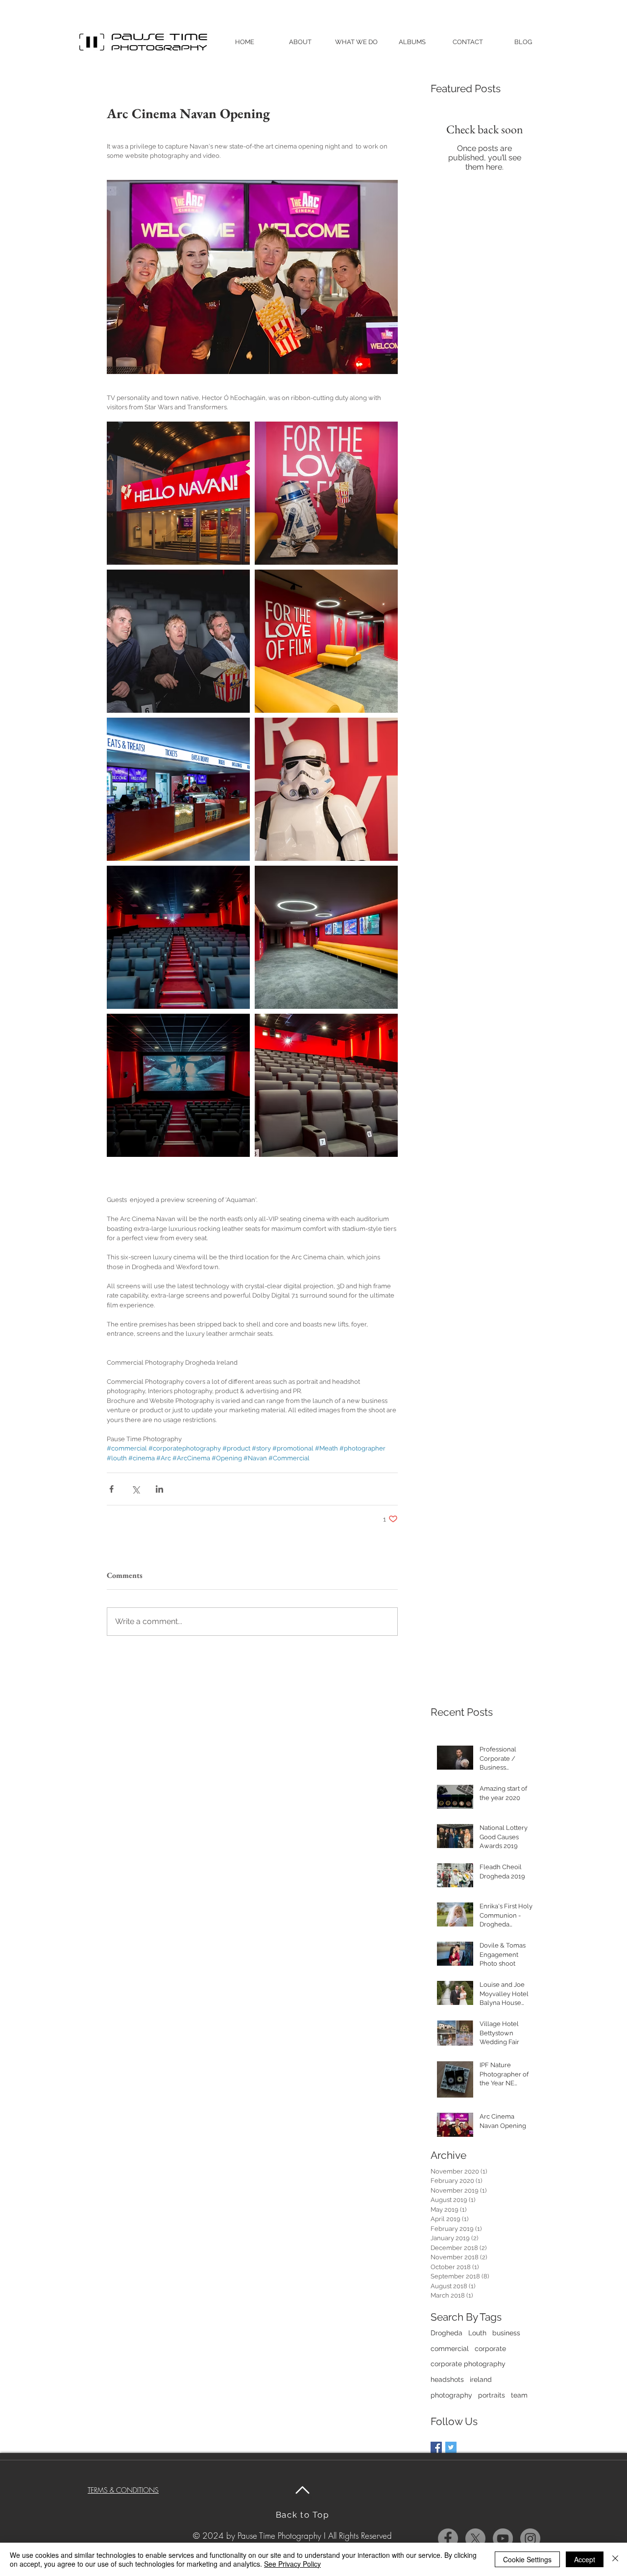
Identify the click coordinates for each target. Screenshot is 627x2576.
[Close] (615, 2559)
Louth (477, 2333)
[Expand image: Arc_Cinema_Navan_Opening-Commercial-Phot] (178, 493)
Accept (585, 2559)
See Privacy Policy (292, 2564)
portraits (492, 2395)
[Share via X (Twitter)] (135, 1489)
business (506, 2333)
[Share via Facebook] (111, 1489)
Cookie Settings (527, 2559)
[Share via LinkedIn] (159, 1489)
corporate (490, 2349)
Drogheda (446, 2333)
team (519, 2395)
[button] (356, 42)
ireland (481, 2379)
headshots (447, 2379)
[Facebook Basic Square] (436, 2447)
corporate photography (468, 2364)
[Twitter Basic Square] (451, 2447)
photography (451, 2395)
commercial (450, 2349)
